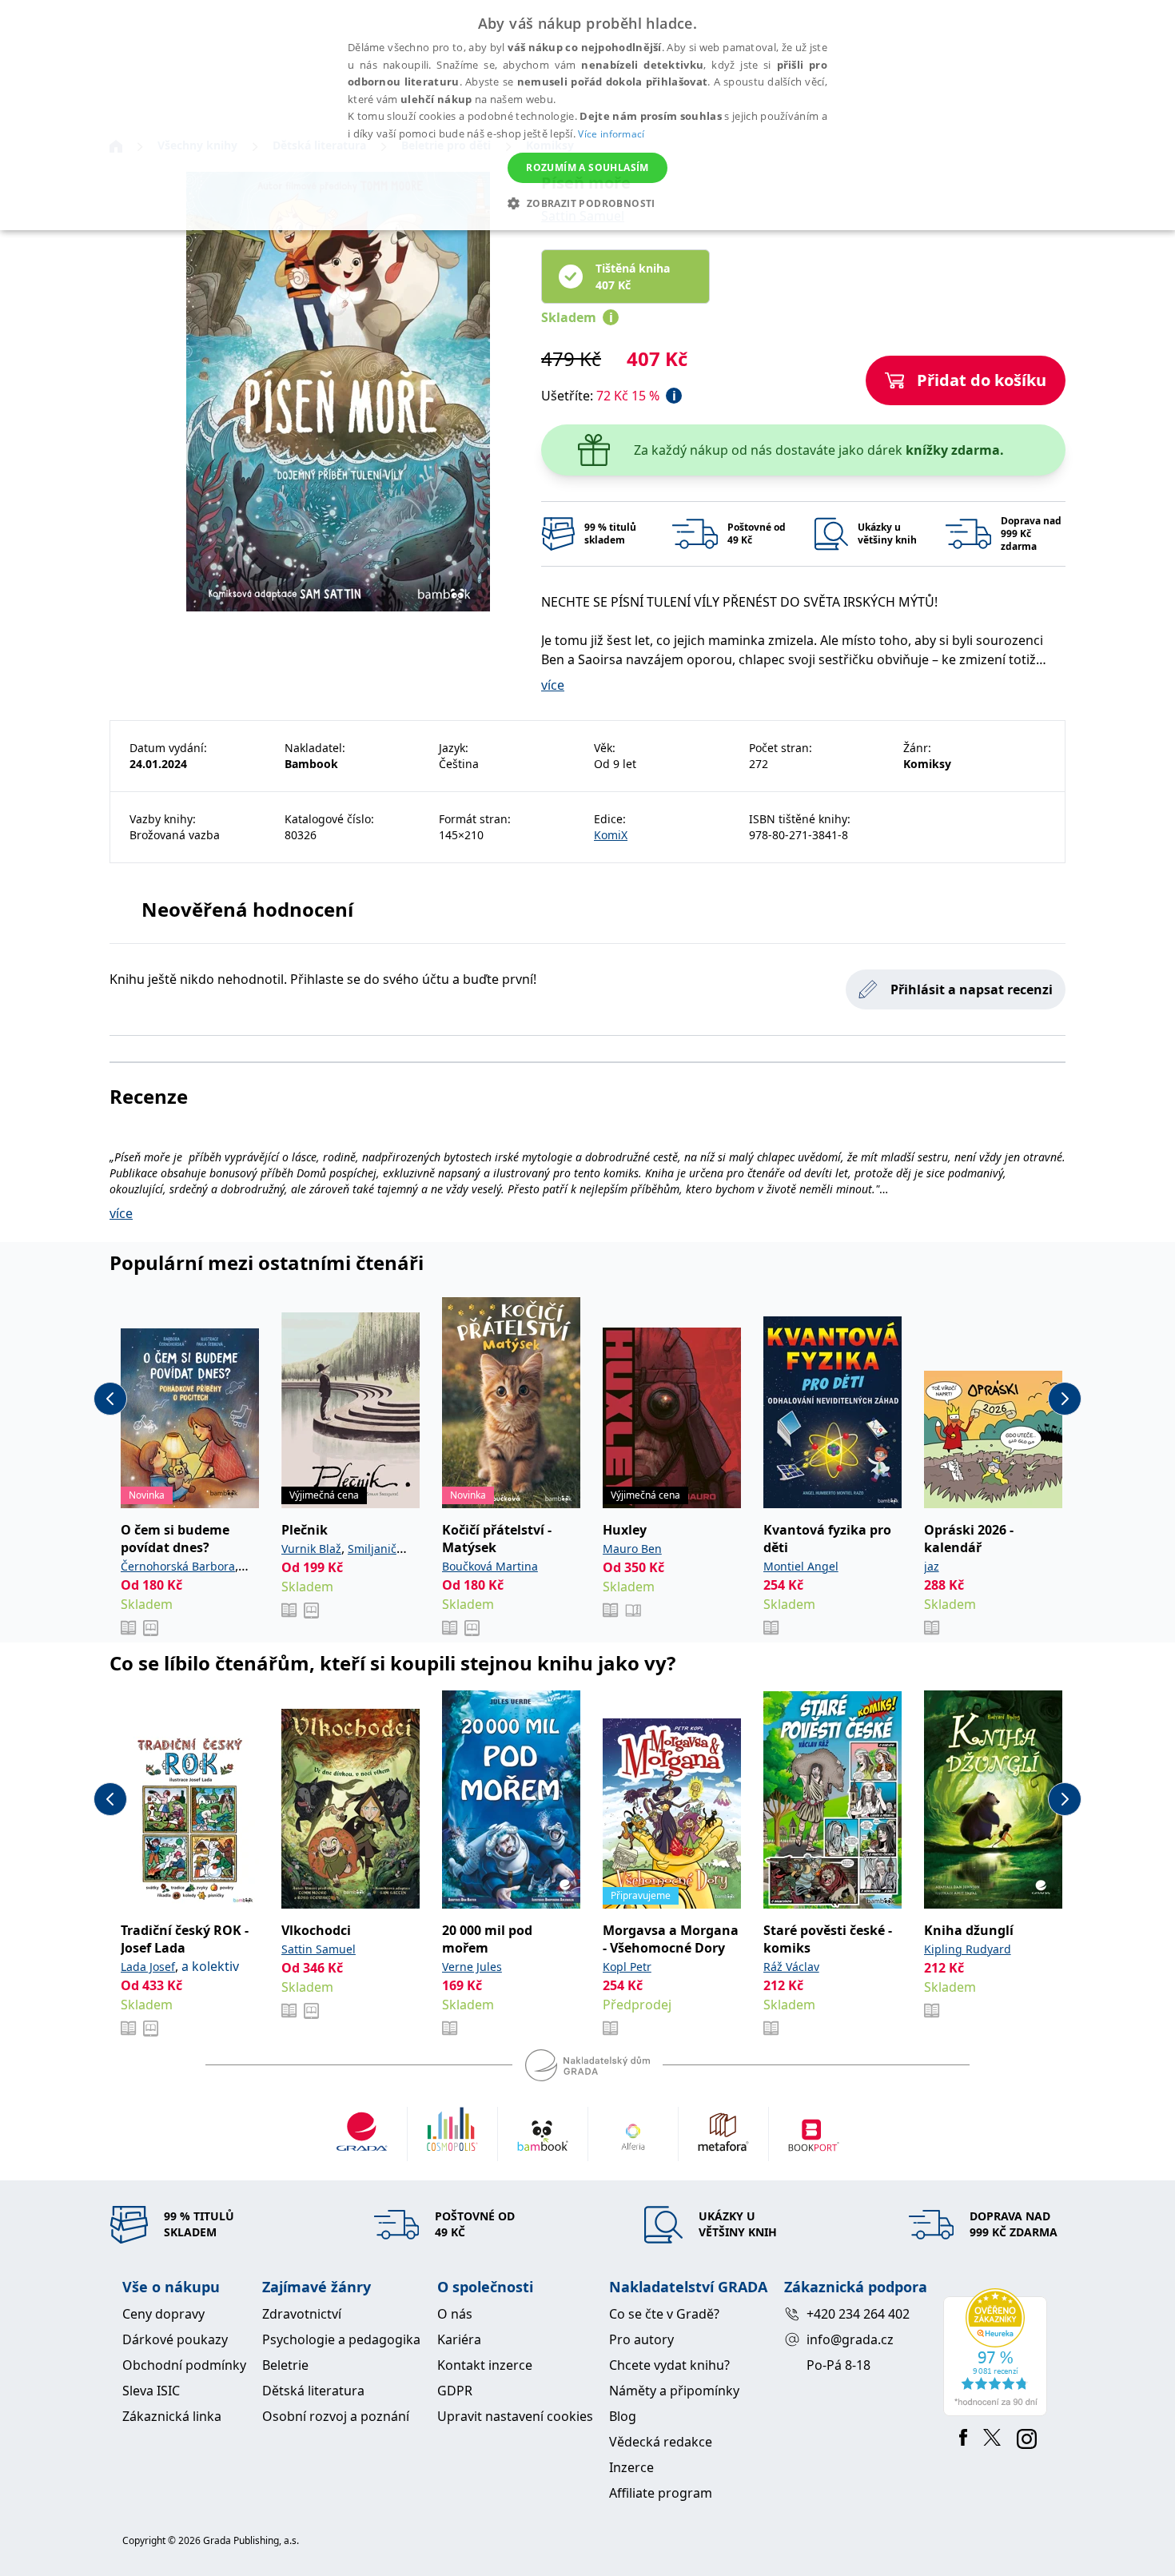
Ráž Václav (791, 1967)
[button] (587, 203)
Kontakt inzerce (485, 2365)
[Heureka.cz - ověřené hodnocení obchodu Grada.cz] (998, 2352)
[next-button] (1065, 1399)
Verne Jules (472, 1967)
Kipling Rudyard (968, 1949)
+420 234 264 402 (858, 2314)
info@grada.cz (850, 2339)
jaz (932, 1566)
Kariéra (459, 2339)
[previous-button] (110, 1399)
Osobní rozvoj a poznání (336, 2416)
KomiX (611, 835)
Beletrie (285, 2365)
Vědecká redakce (661, 2442)
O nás (455, 2314)
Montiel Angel (801, 1566)
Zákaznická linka (172, 2416)
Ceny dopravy (163, 2314)
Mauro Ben (632, 1549)
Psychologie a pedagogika (341, 2339)
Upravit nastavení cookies (515, 2416)
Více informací (611, 134)
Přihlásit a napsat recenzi (972, 989)
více (553, 685)
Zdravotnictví (302, 2314)
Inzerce (631, 2467)
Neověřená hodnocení (247, 909)
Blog (623, 2416)
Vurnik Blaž (311, 1549)
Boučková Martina (490, 1566)
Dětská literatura (313, 2391)
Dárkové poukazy (175, 2339)
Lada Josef (148, 1967)
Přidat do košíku (982, 380)
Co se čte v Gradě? (664, 2314)
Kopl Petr (627, 1967)
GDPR (455, 2391)
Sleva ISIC (151, 2391)
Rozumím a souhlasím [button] (587, 167)
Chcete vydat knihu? (669, 2365)
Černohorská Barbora (178, 1566)
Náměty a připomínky (674, 2391)
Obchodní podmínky (184, 2365)
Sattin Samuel (319, 1949)
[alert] (587, 115)
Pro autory (641, 2339)
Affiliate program (661, 2493)
